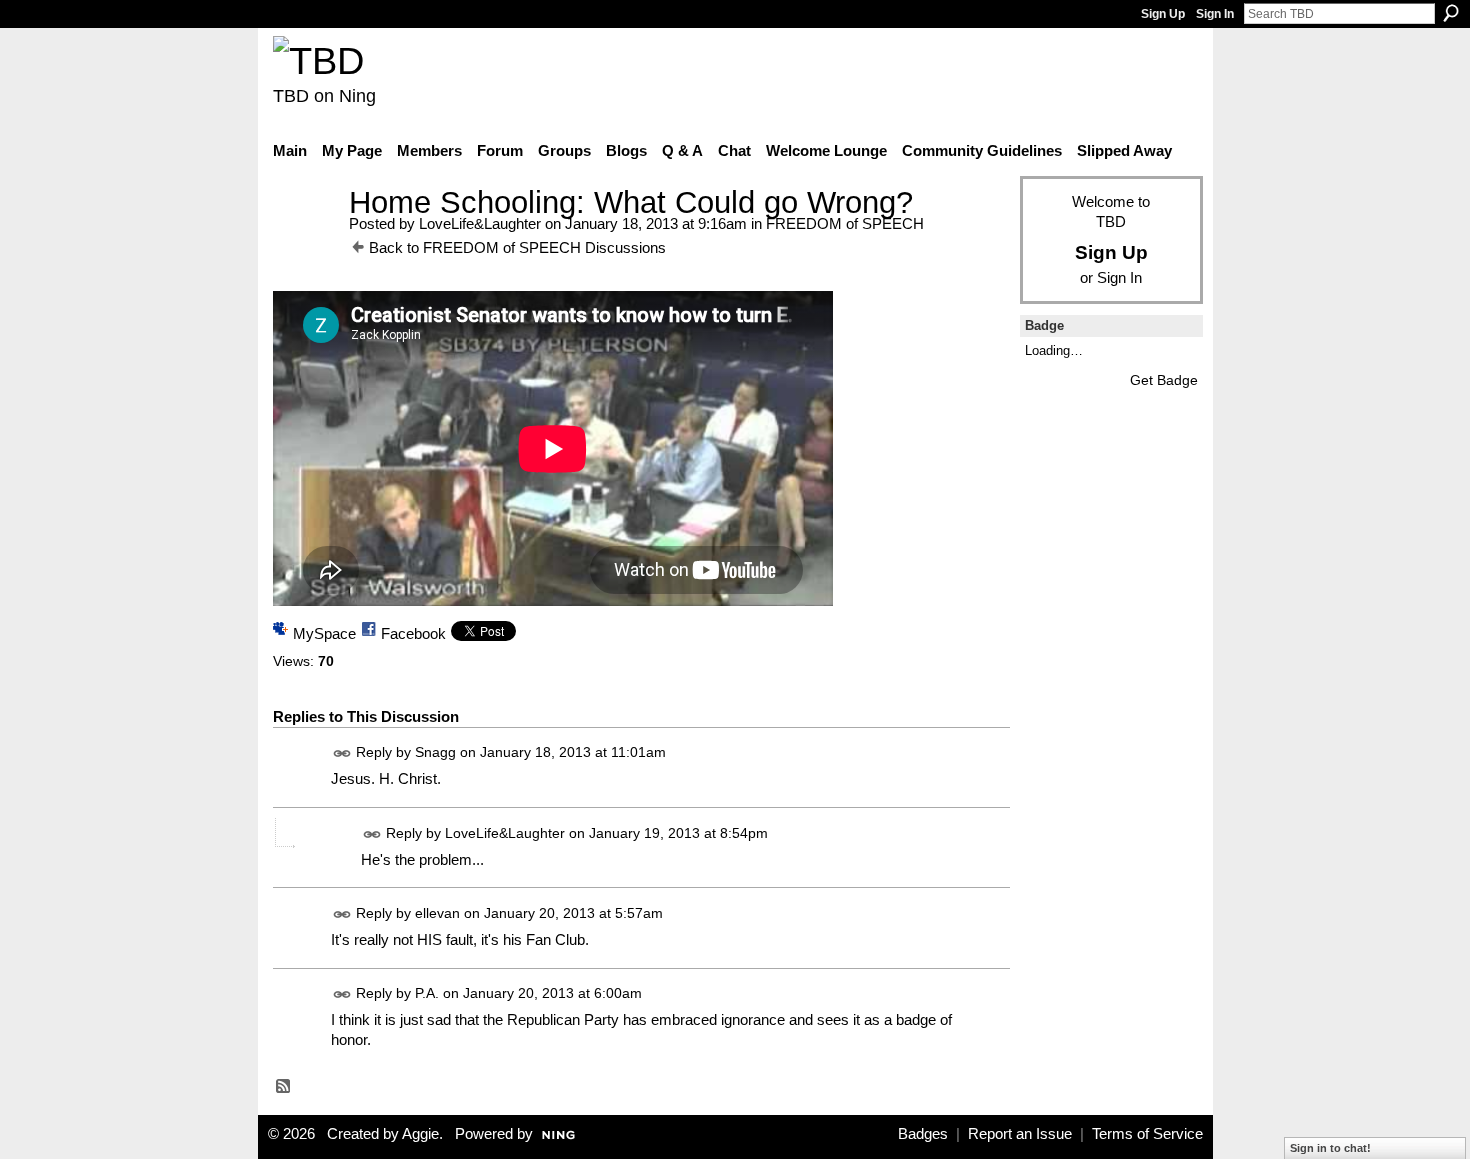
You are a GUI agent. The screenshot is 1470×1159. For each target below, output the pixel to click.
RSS (284, 1087)
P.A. (427, 993)
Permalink (342, 753)
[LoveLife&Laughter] (305, 239)
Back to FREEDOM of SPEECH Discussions (517, 247)
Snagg (435, 753)
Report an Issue (1020, 1134)
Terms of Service (1147, 1134)
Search (1451, 13)
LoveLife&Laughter (480, 223)
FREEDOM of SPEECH (845, 223)
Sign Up (1163, 14)
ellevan (437, 913)
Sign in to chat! (1330, 1148)
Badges (923, 1134)
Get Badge (1164, 380)
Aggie (420, 1134)
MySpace (324, 633)
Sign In (1215, 14)
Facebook (413, 633)
